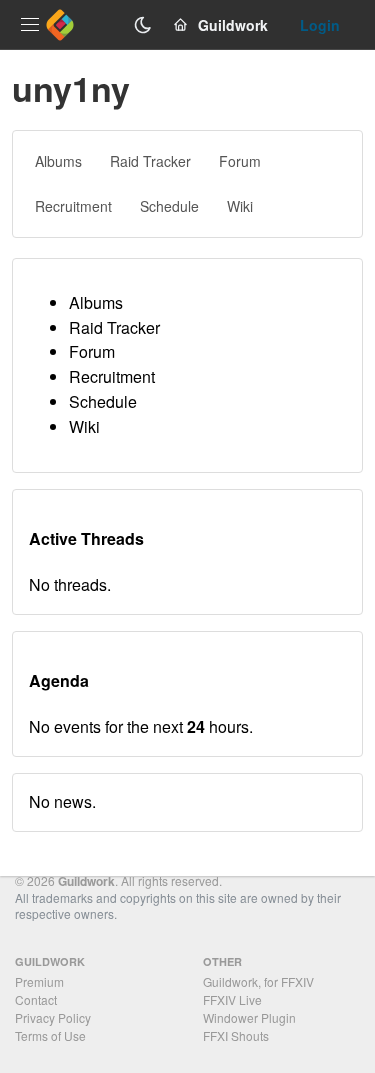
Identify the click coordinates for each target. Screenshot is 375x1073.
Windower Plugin (249, 1017)
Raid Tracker (114, 327)
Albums (96, 302)
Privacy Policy (53, 1017)
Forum (92, 351)
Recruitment (112, 376)
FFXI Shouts (236, 1035)
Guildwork (86, 881)
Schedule (103, 401)
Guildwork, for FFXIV (258, 981)
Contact (36, 999)
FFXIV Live (232, 999)
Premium (39, 981)
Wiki (84, 426)
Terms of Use (50, 1035)
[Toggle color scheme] (143, 25)
